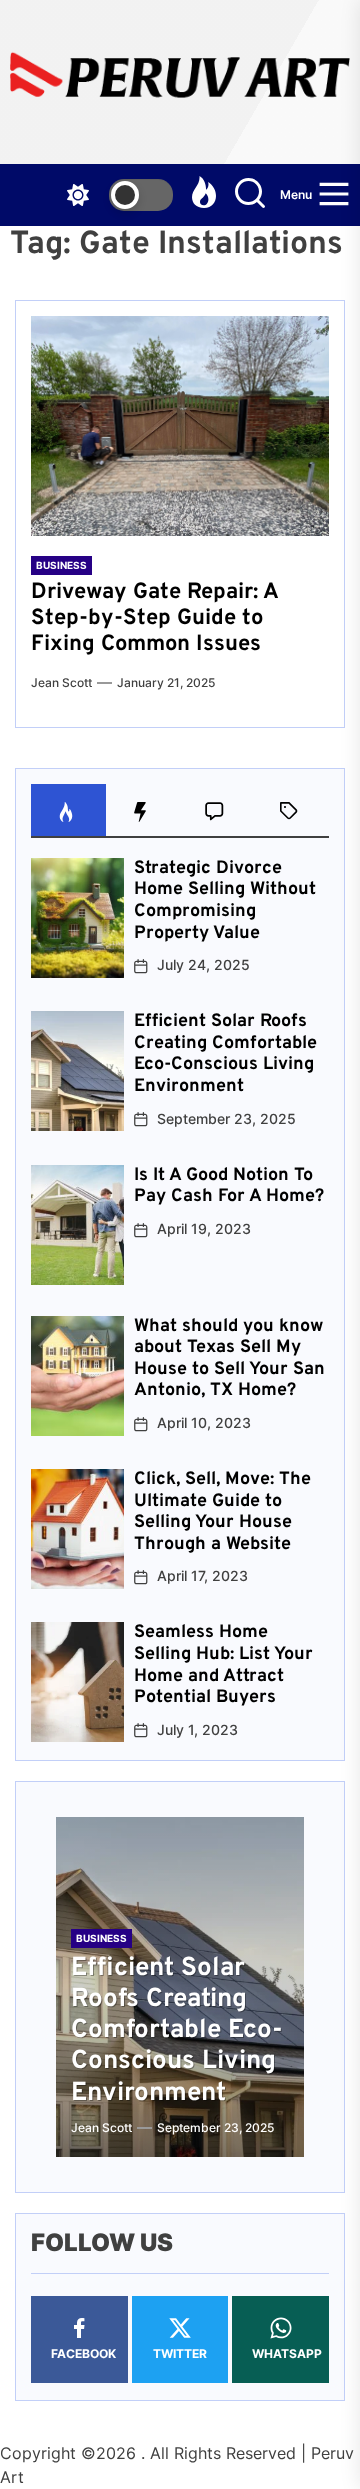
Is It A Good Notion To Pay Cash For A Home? (229, 1186)
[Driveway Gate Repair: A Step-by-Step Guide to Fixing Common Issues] (180, 426)
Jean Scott (61, 682)
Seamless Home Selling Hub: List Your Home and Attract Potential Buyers (223, 1665)
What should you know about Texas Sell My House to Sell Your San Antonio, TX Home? (229, 1359)
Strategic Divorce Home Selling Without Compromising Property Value (225, 901)
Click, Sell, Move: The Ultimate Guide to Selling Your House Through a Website (222, 1512)
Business (61, 565)
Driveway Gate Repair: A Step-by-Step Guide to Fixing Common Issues (154, 619)
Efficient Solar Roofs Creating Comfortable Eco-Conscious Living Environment (225, 1054)
